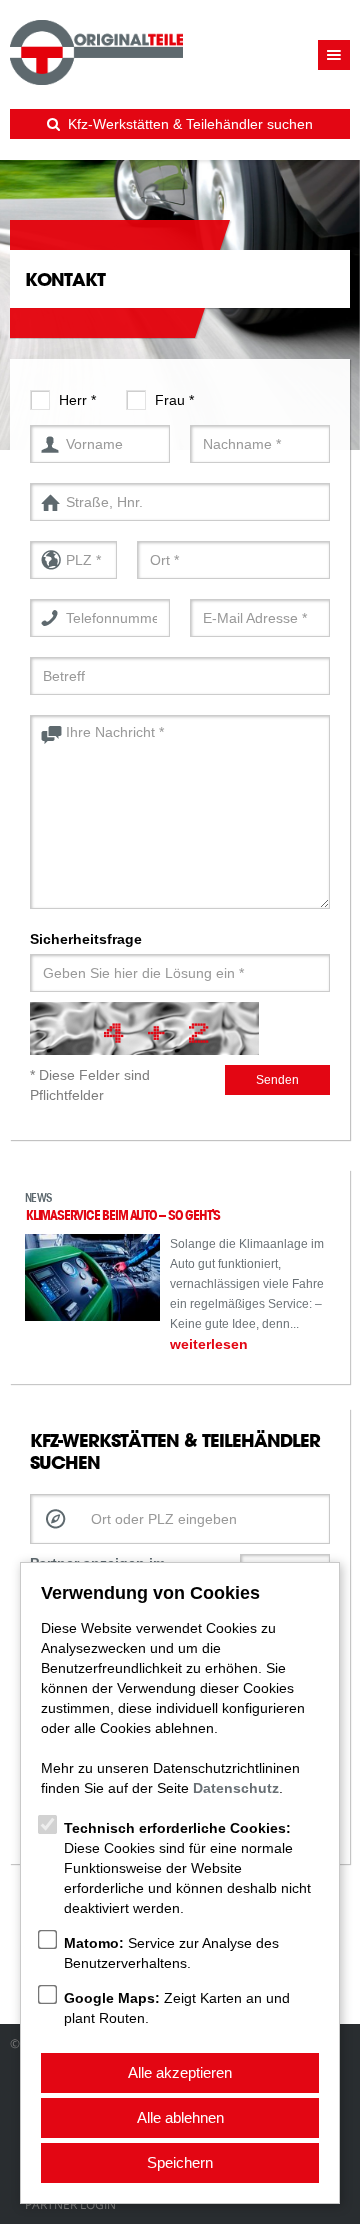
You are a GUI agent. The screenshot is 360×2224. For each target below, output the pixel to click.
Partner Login (70, 2205)
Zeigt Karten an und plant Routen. (177, 2008)
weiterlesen (209, 1344)
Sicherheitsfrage (86, 939)
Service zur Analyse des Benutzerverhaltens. (171, 1953)
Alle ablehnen (180, 2117)
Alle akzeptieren (180, 2072)
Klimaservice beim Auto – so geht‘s (123, 1215)
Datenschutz (236, 1788)
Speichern (180, 2162)
